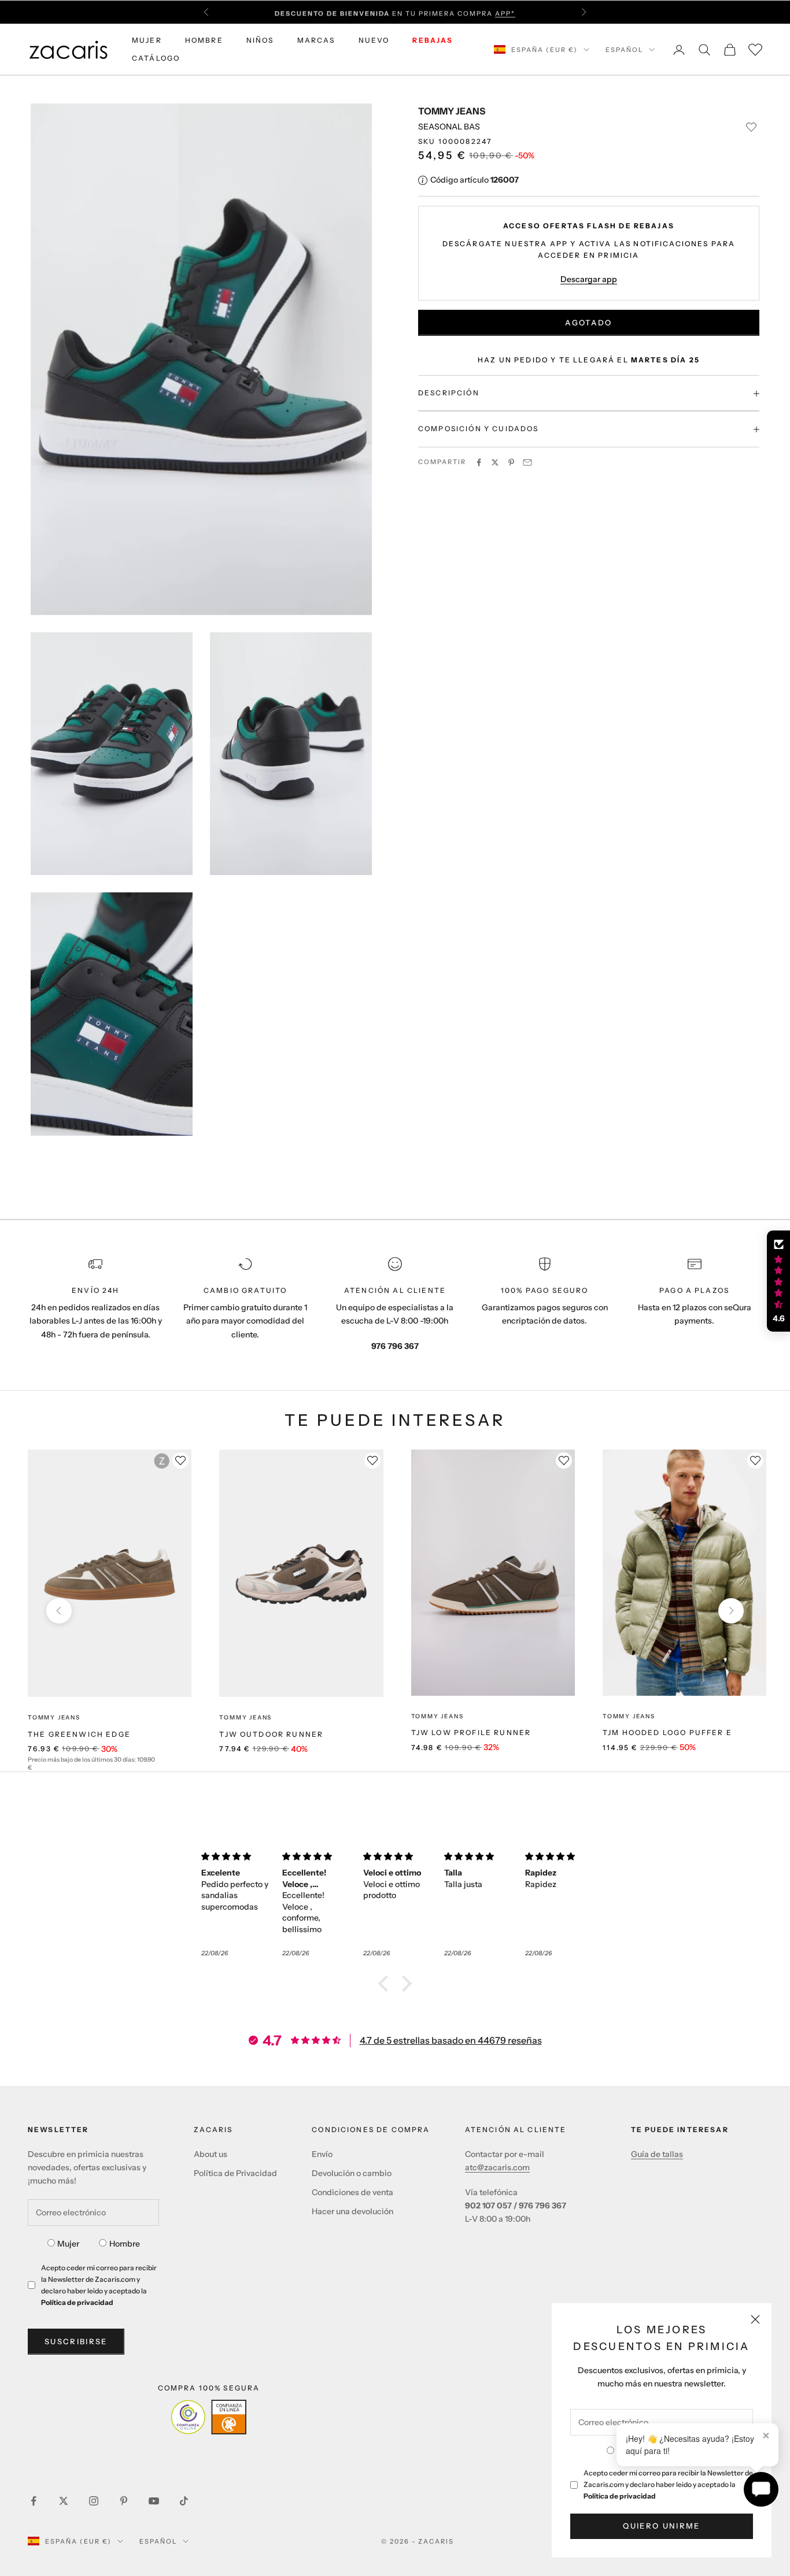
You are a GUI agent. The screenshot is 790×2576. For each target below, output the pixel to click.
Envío (322, 2154)
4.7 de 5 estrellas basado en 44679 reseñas (451, 2040)
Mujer (68, 2244)
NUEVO (374, 40)
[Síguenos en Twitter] (64, 2501)
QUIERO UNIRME (661, 2526)
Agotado (588, 323)
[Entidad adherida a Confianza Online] (208, 2417)
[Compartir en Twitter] (495, 462)
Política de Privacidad (235, 2173)
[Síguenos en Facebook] (34, 2501)
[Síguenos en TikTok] (184, 2501)
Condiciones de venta (352, 2192)
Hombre (125, 2244)
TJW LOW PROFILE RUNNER (471, 1732)
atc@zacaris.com (497, 2167)
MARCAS (316, 40)
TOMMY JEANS (452, 111)
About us (211, 2154)
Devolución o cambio (352, 2173)
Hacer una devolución (352, 2211)
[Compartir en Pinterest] (511, 462)
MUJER (147, 40)
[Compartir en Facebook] (479, 462)
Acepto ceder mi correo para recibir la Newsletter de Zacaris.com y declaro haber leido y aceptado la (668, 2484)
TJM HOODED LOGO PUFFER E (667, 1732)
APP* (505, 12)
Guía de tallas (657, 2154)
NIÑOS (260, 40)
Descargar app (589, 280)
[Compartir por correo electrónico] (527, 462)
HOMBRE (204, 40)
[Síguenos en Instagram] (94, 2501)
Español (624, 50)
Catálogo (156, 58)
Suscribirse (76, 2341)
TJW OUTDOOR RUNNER (271, 1734)
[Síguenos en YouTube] (154, 2501)
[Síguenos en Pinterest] (124, 2501)
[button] (386, 1984)
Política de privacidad (620, 2496)
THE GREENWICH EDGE (79, 1734)
